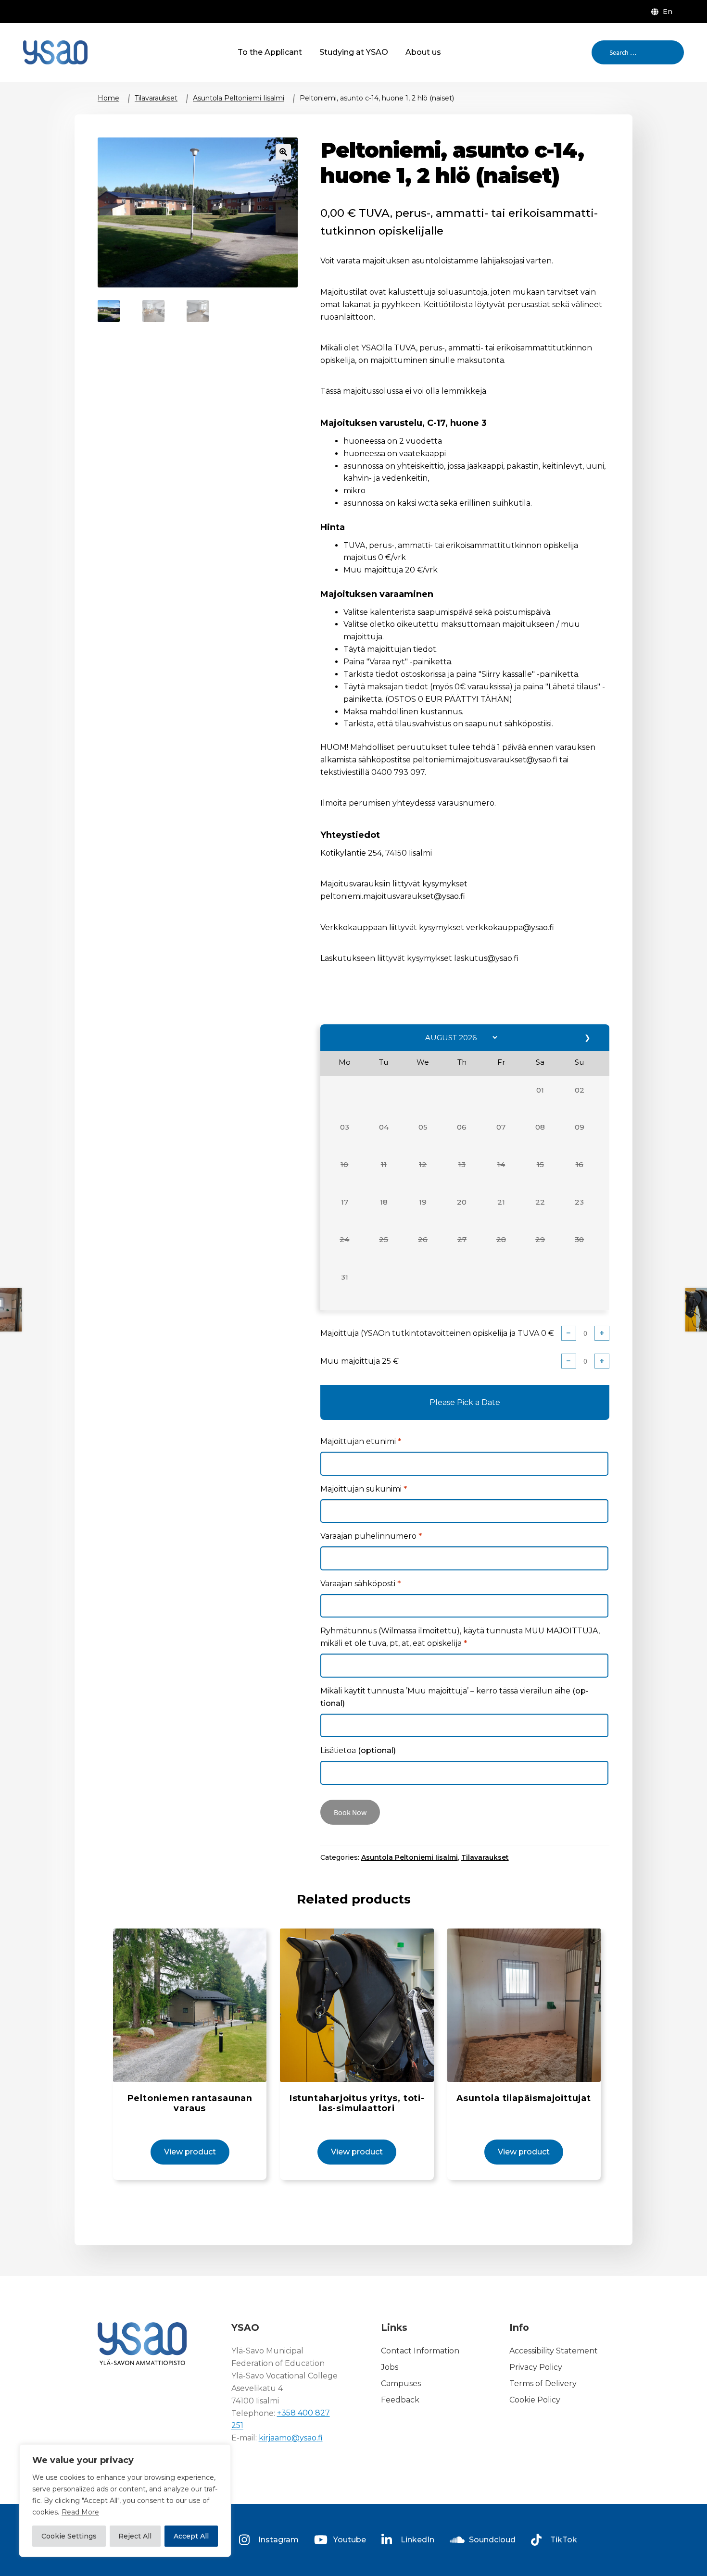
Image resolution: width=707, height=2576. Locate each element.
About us (423, 52)
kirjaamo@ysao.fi (291, 2438)
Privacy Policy (536, 2367)
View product (190, 2152)
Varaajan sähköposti (360, 1584)
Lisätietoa (358, 1750)
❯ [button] (588, 1038)
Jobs (390, 2367)
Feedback (400, 2400)
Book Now (350, 1812)
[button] (540, 1096)
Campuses (401, 2383)
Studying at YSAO (354, 52)
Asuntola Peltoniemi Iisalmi (239, 98)
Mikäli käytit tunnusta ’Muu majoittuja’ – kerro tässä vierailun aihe (454, 1697)
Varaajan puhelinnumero (371, 1536)
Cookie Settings (69, 2536)
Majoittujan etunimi (361, 1441)
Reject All (135, 2536)
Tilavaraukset (156, 98)
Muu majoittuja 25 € (360, 1361)
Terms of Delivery (543, 2383)
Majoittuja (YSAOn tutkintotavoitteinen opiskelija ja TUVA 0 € (437, 1333)
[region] (125, 2501)
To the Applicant (270, 52)
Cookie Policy (535, 2400)
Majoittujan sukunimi (364, 1489)
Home (108, 98)
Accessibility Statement (554, 2351)
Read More (80, 2512)
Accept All (191, 2536)
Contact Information (420, 2351)
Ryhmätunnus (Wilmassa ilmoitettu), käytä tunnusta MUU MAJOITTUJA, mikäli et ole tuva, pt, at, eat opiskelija (460, 1637)
